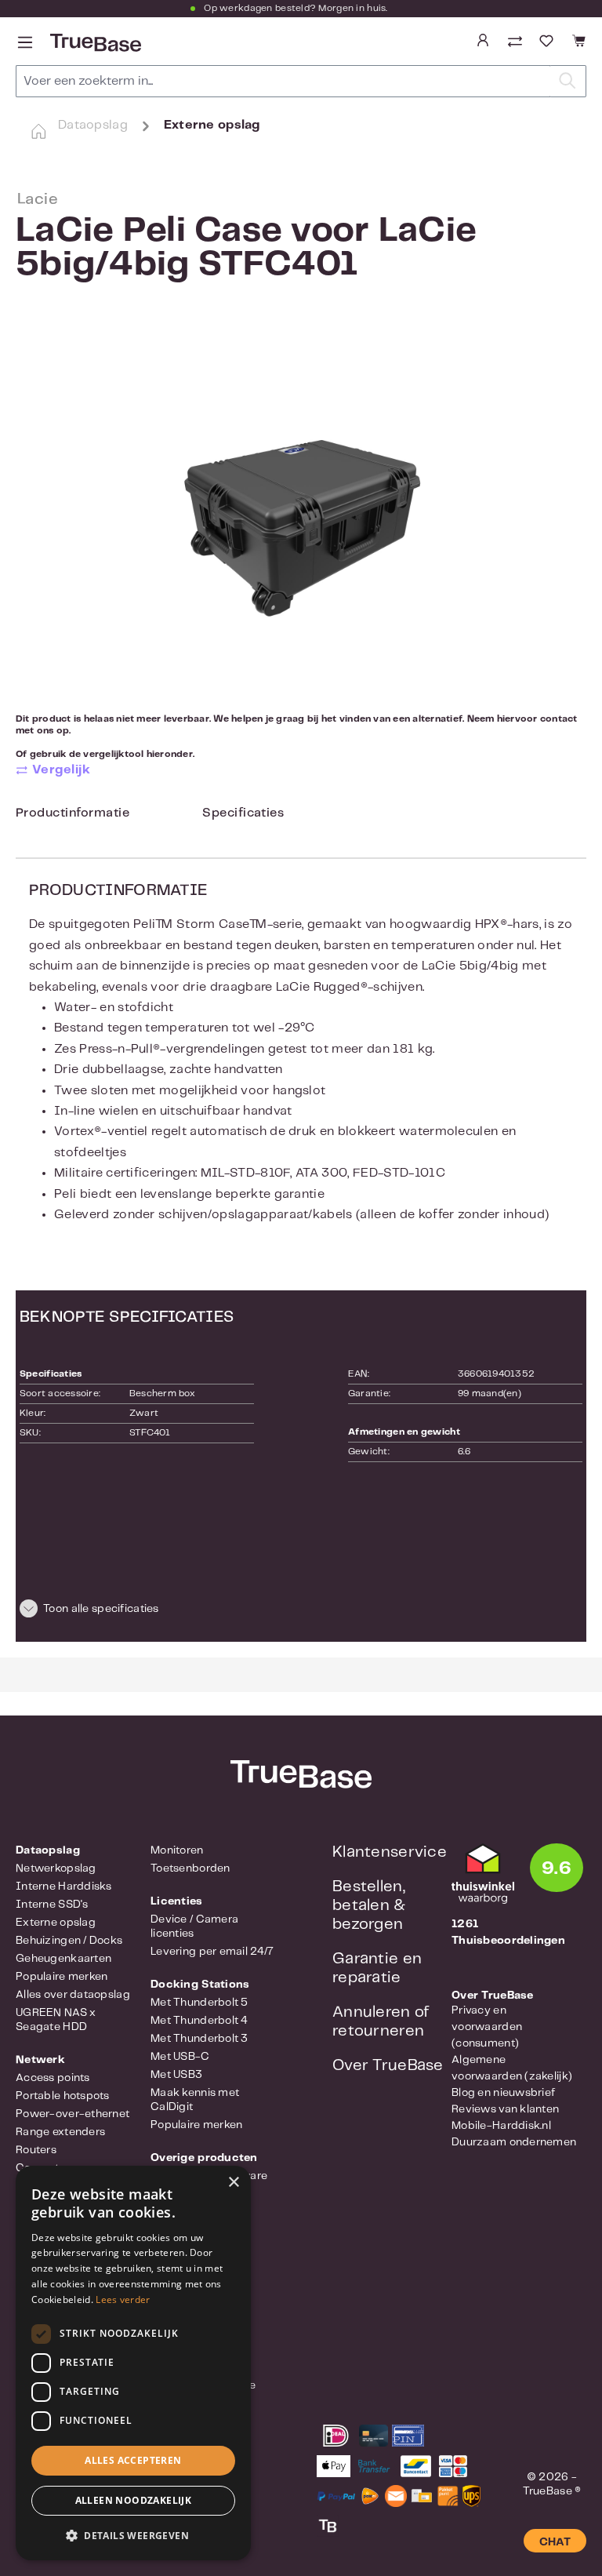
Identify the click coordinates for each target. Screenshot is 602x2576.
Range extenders (60, 2132)
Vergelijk (61, 770)
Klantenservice (390, 1852)
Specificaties (243, 813)
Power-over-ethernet (73, 2114)
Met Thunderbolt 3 (199, 2039)
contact (559, 719)
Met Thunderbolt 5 (199, 2003)
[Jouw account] (483, 41)
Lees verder (123, 2299)
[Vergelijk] (517, 43)
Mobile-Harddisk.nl (501, 2126)
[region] (301, 512)
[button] (301, 1611)
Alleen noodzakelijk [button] (134, 2500)
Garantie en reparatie (377, 1968)
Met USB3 (176, 2075)
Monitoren (177, 1850)
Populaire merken (62, 1977)
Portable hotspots (63, 2096)
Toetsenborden (190, 1868)
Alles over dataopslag (73, 1995)
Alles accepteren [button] (133, 2460)
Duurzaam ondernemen (514, 2142)
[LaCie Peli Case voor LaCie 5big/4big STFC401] (301, 512)
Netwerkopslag (56, 1868)
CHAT (555, 2542)
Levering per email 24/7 (212, 1952)
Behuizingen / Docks (69, 1941)
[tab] (73, 817)
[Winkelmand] (577, 41)
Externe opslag (56, 1923)
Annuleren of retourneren (381, 2022)
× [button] (233, 2183)
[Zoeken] (568, 81)
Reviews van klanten (505, 2109)
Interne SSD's (52, 1905)
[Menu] (25, 43)
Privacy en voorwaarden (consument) (487, 2027)
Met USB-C (180, 2057)
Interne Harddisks (64, 1887)
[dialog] (133, 2363)
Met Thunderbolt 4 (199, 2021)
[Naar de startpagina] (94, 43)
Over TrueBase (388, 2066)
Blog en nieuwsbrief (503, 2093)
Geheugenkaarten (63, 1959)
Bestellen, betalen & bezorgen (369, 1906)
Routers (36, 2150)
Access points (53, 2078)
